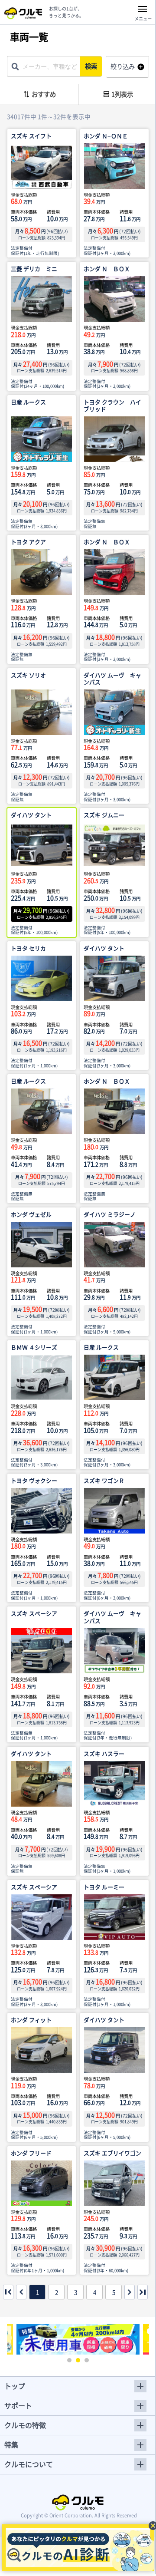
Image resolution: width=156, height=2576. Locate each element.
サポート (18, 2405)
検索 (91, 66)
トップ (15, 2386)
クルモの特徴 (25, 2425)
